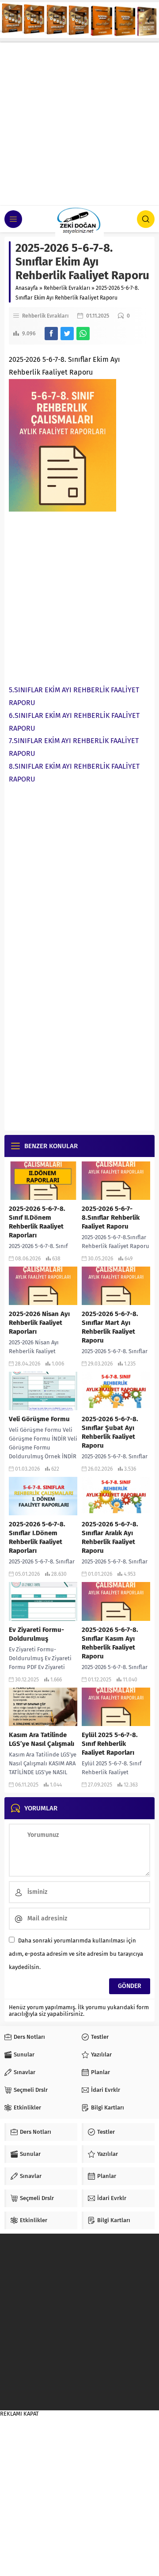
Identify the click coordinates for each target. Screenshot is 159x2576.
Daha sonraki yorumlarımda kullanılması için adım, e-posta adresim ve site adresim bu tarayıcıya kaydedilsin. (76, 1954)
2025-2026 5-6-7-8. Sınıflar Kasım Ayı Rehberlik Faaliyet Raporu (110, 1643)
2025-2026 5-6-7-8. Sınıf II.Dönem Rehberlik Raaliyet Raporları (37, 1222)
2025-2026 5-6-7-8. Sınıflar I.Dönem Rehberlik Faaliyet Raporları (37, 1537)
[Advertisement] (79, 122)
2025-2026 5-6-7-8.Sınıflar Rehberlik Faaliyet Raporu (111, 1218)
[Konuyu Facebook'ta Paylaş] (51, 334)
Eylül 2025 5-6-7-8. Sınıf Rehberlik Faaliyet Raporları (110, 1744)
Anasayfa (27, 288)
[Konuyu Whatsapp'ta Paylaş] (83, 334)
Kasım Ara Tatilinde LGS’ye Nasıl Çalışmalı (42, 1739)
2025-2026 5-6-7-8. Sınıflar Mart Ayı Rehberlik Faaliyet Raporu (110, 1327)
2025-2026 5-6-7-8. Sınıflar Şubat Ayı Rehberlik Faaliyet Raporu (110, 1432)
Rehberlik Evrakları (67, 288)
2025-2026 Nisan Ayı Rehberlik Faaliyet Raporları (39, 1323)
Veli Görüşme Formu (39, 1419)
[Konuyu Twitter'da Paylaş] (67, 334)
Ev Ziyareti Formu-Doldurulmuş (36, 1634)
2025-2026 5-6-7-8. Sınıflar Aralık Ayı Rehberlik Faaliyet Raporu (110, 1537)
